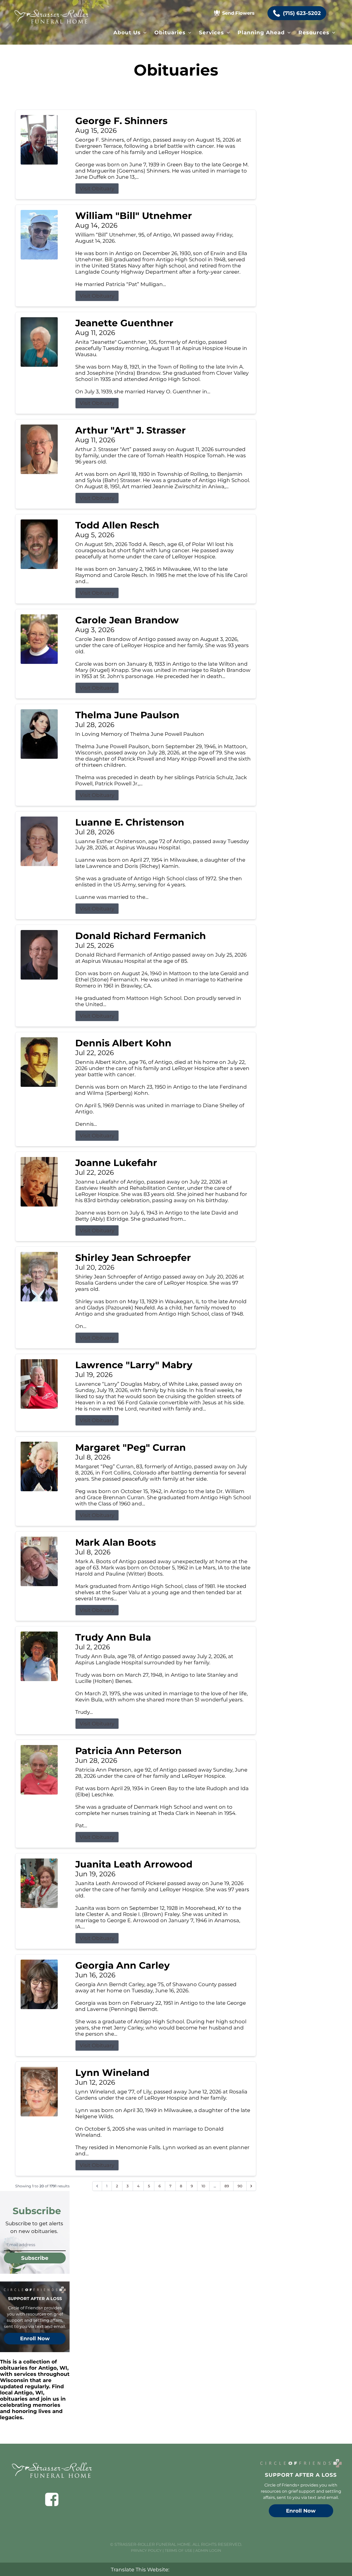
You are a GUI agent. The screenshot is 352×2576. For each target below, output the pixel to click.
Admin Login (208, 2550)
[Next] (251, 2186)
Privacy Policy (146, 2550)
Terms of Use (178, 2550)
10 (203, 2186)
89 (227, 2186)
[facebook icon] (52, 2499)
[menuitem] (130, 32)
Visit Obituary (97, 189)
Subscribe (35, 2258)
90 (240, 2186)
